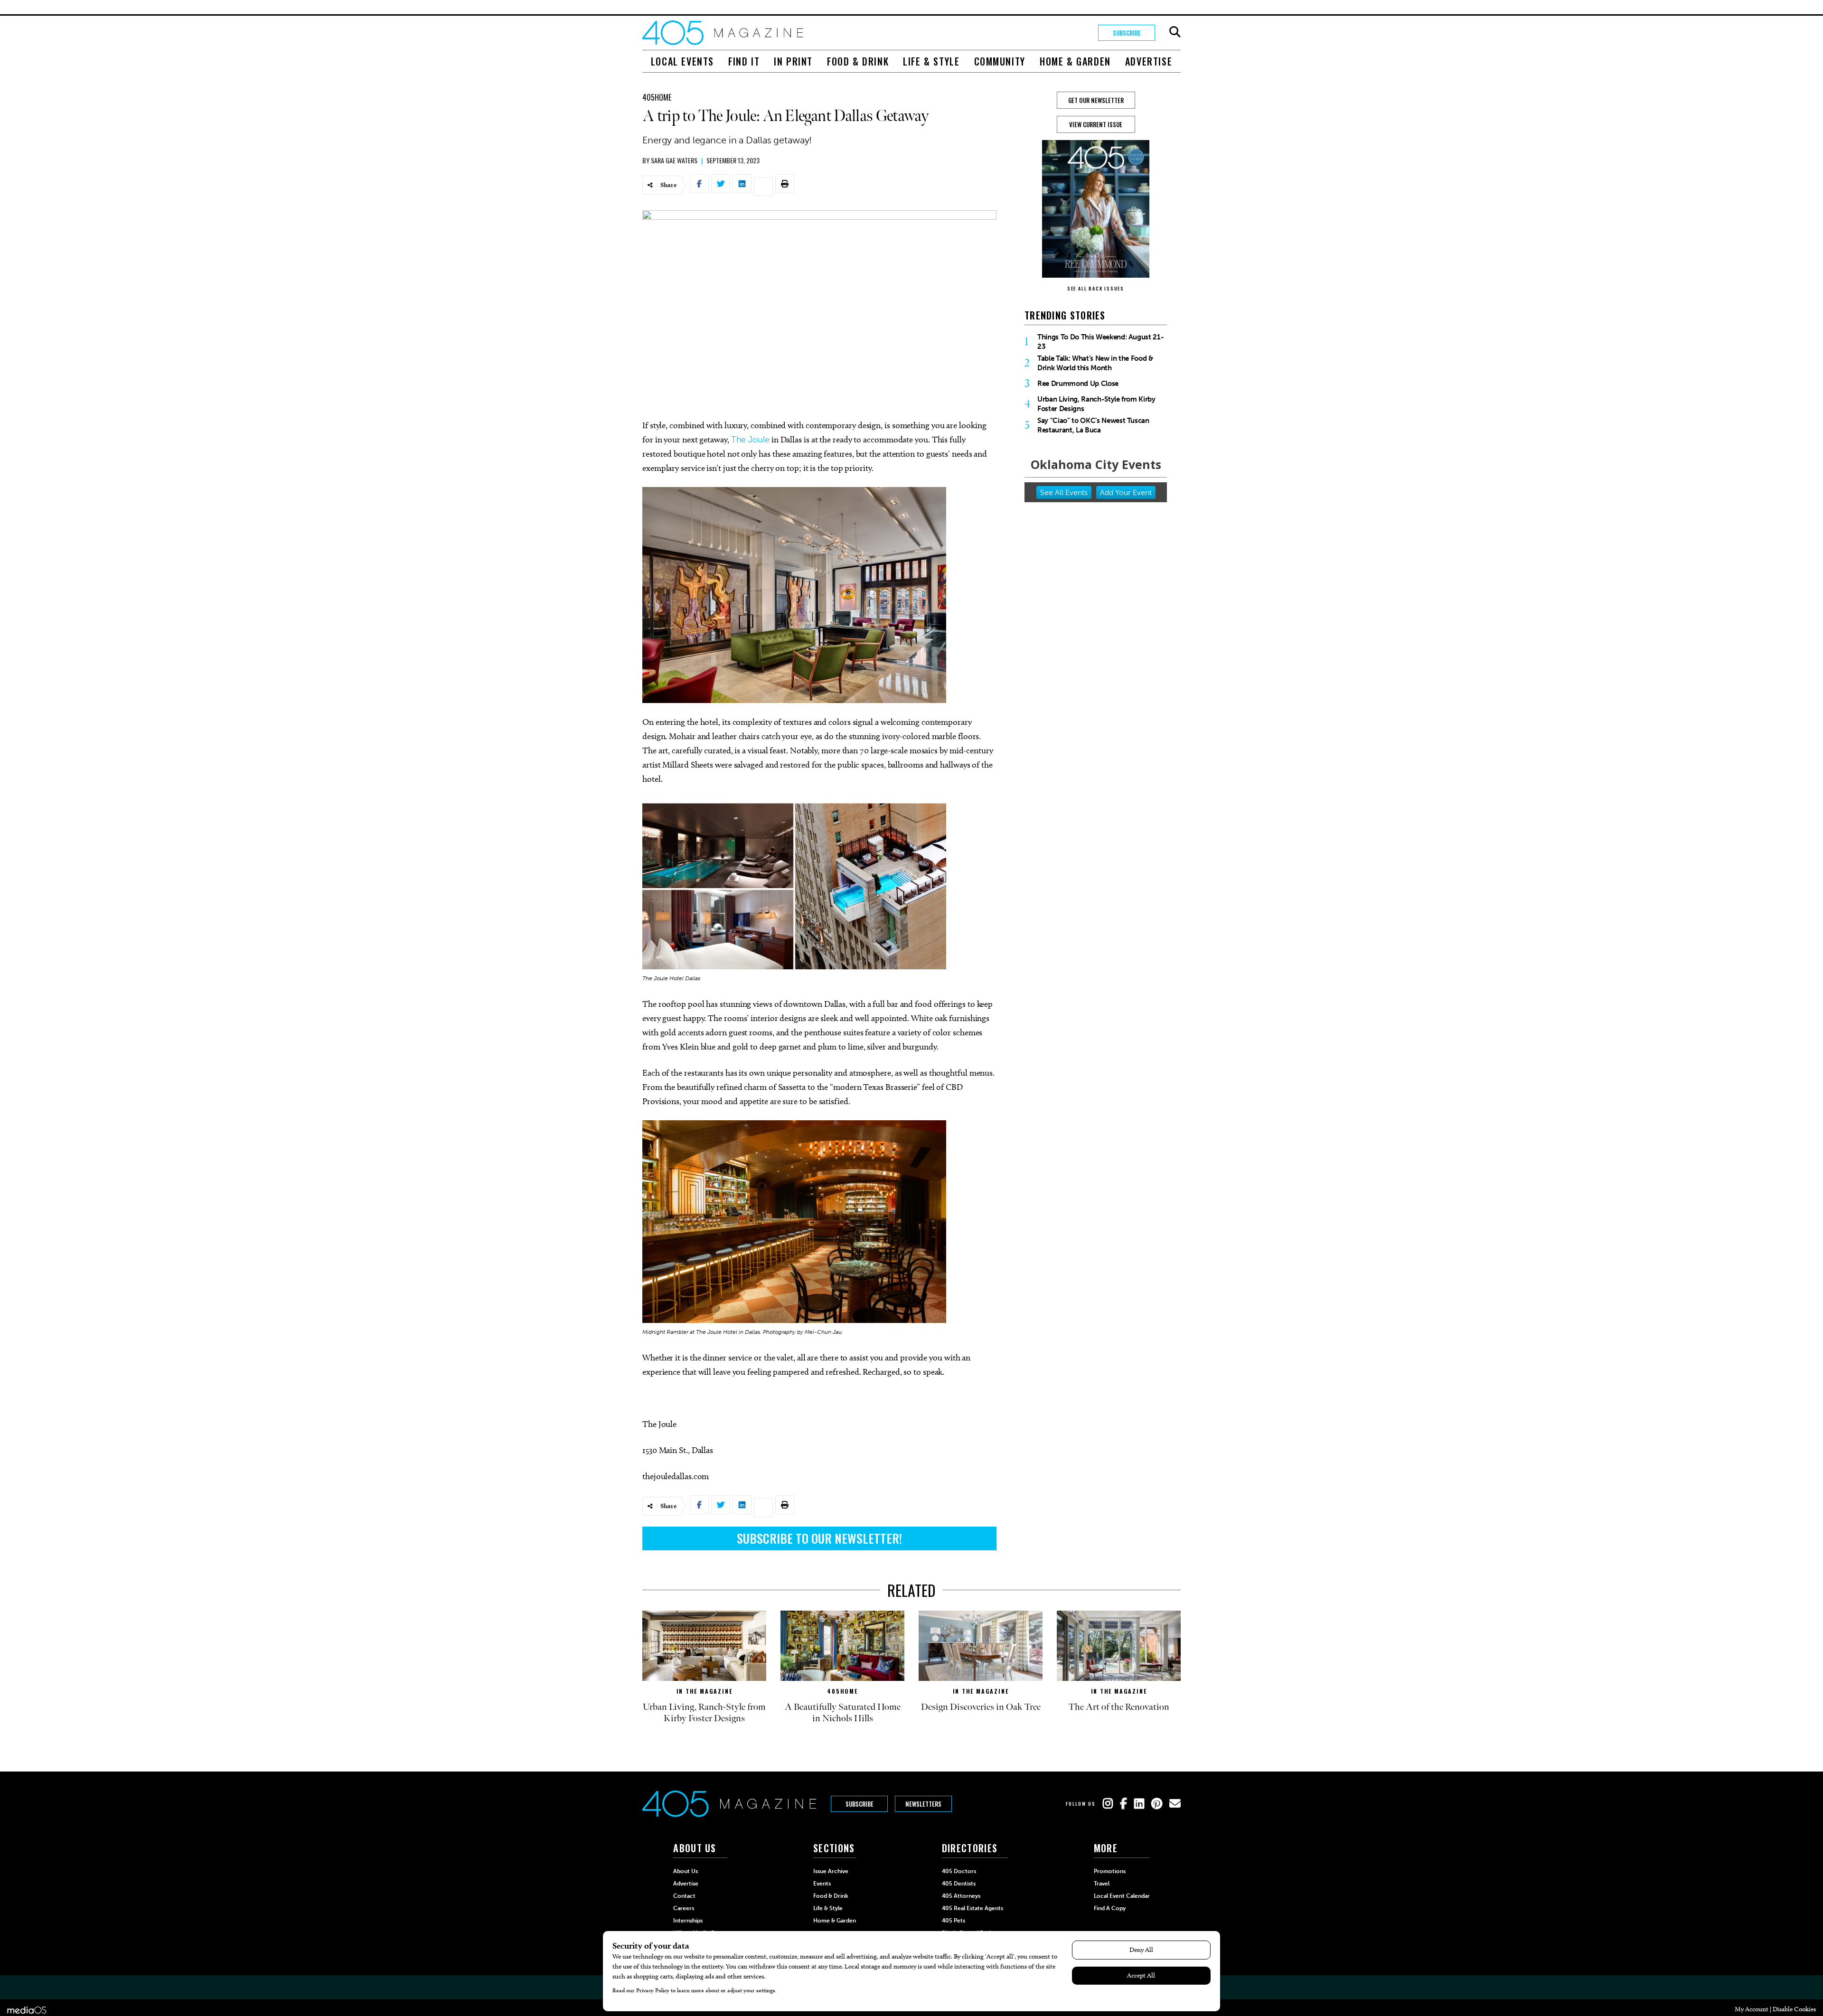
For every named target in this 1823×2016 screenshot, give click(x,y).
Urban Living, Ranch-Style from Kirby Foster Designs (1096, 404)
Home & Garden (1075, 61)
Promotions (1110, 1871)
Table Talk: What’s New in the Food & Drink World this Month (1095, 363)
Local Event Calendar (1122, 1896)
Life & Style (931, 61)
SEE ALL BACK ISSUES (1096, 288)
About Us (686, 1871)
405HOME (657, 97)
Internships (688, 1921)
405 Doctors (959, 1871)
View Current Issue (1096, 124)
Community (1000, 61)
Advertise (1149, 61)
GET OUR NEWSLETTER (1096, 100)
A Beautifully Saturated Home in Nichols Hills (843, 1713)
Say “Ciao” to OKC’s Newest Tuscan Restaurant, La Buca (1093, 425)
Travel (1102, 1884)
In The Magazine (705, 1691)
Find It (744, 61)
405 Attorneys (961, 1896)
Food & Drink (858, 61)
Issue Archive (831, 1871)
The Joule (750, 440)
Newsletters (923, 1804)
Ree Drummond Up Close (1078, 384)
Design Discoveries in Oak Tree (981, 1707)
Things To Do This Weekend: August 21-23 (1100, 342)
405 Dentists (959, 1884)
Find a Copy (1110, 1908)
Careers (684, 1908)
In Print (793, 61)
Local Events (682, 61)
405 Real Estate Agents (973, 1908)
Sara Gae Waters (674, 160)
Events (822, 1884)
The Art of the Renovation (1119, 1707)
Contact (684, 1896)
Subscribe (1127, 33)
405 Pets (954, 1921)
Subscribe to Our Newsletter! (819, 1538)
